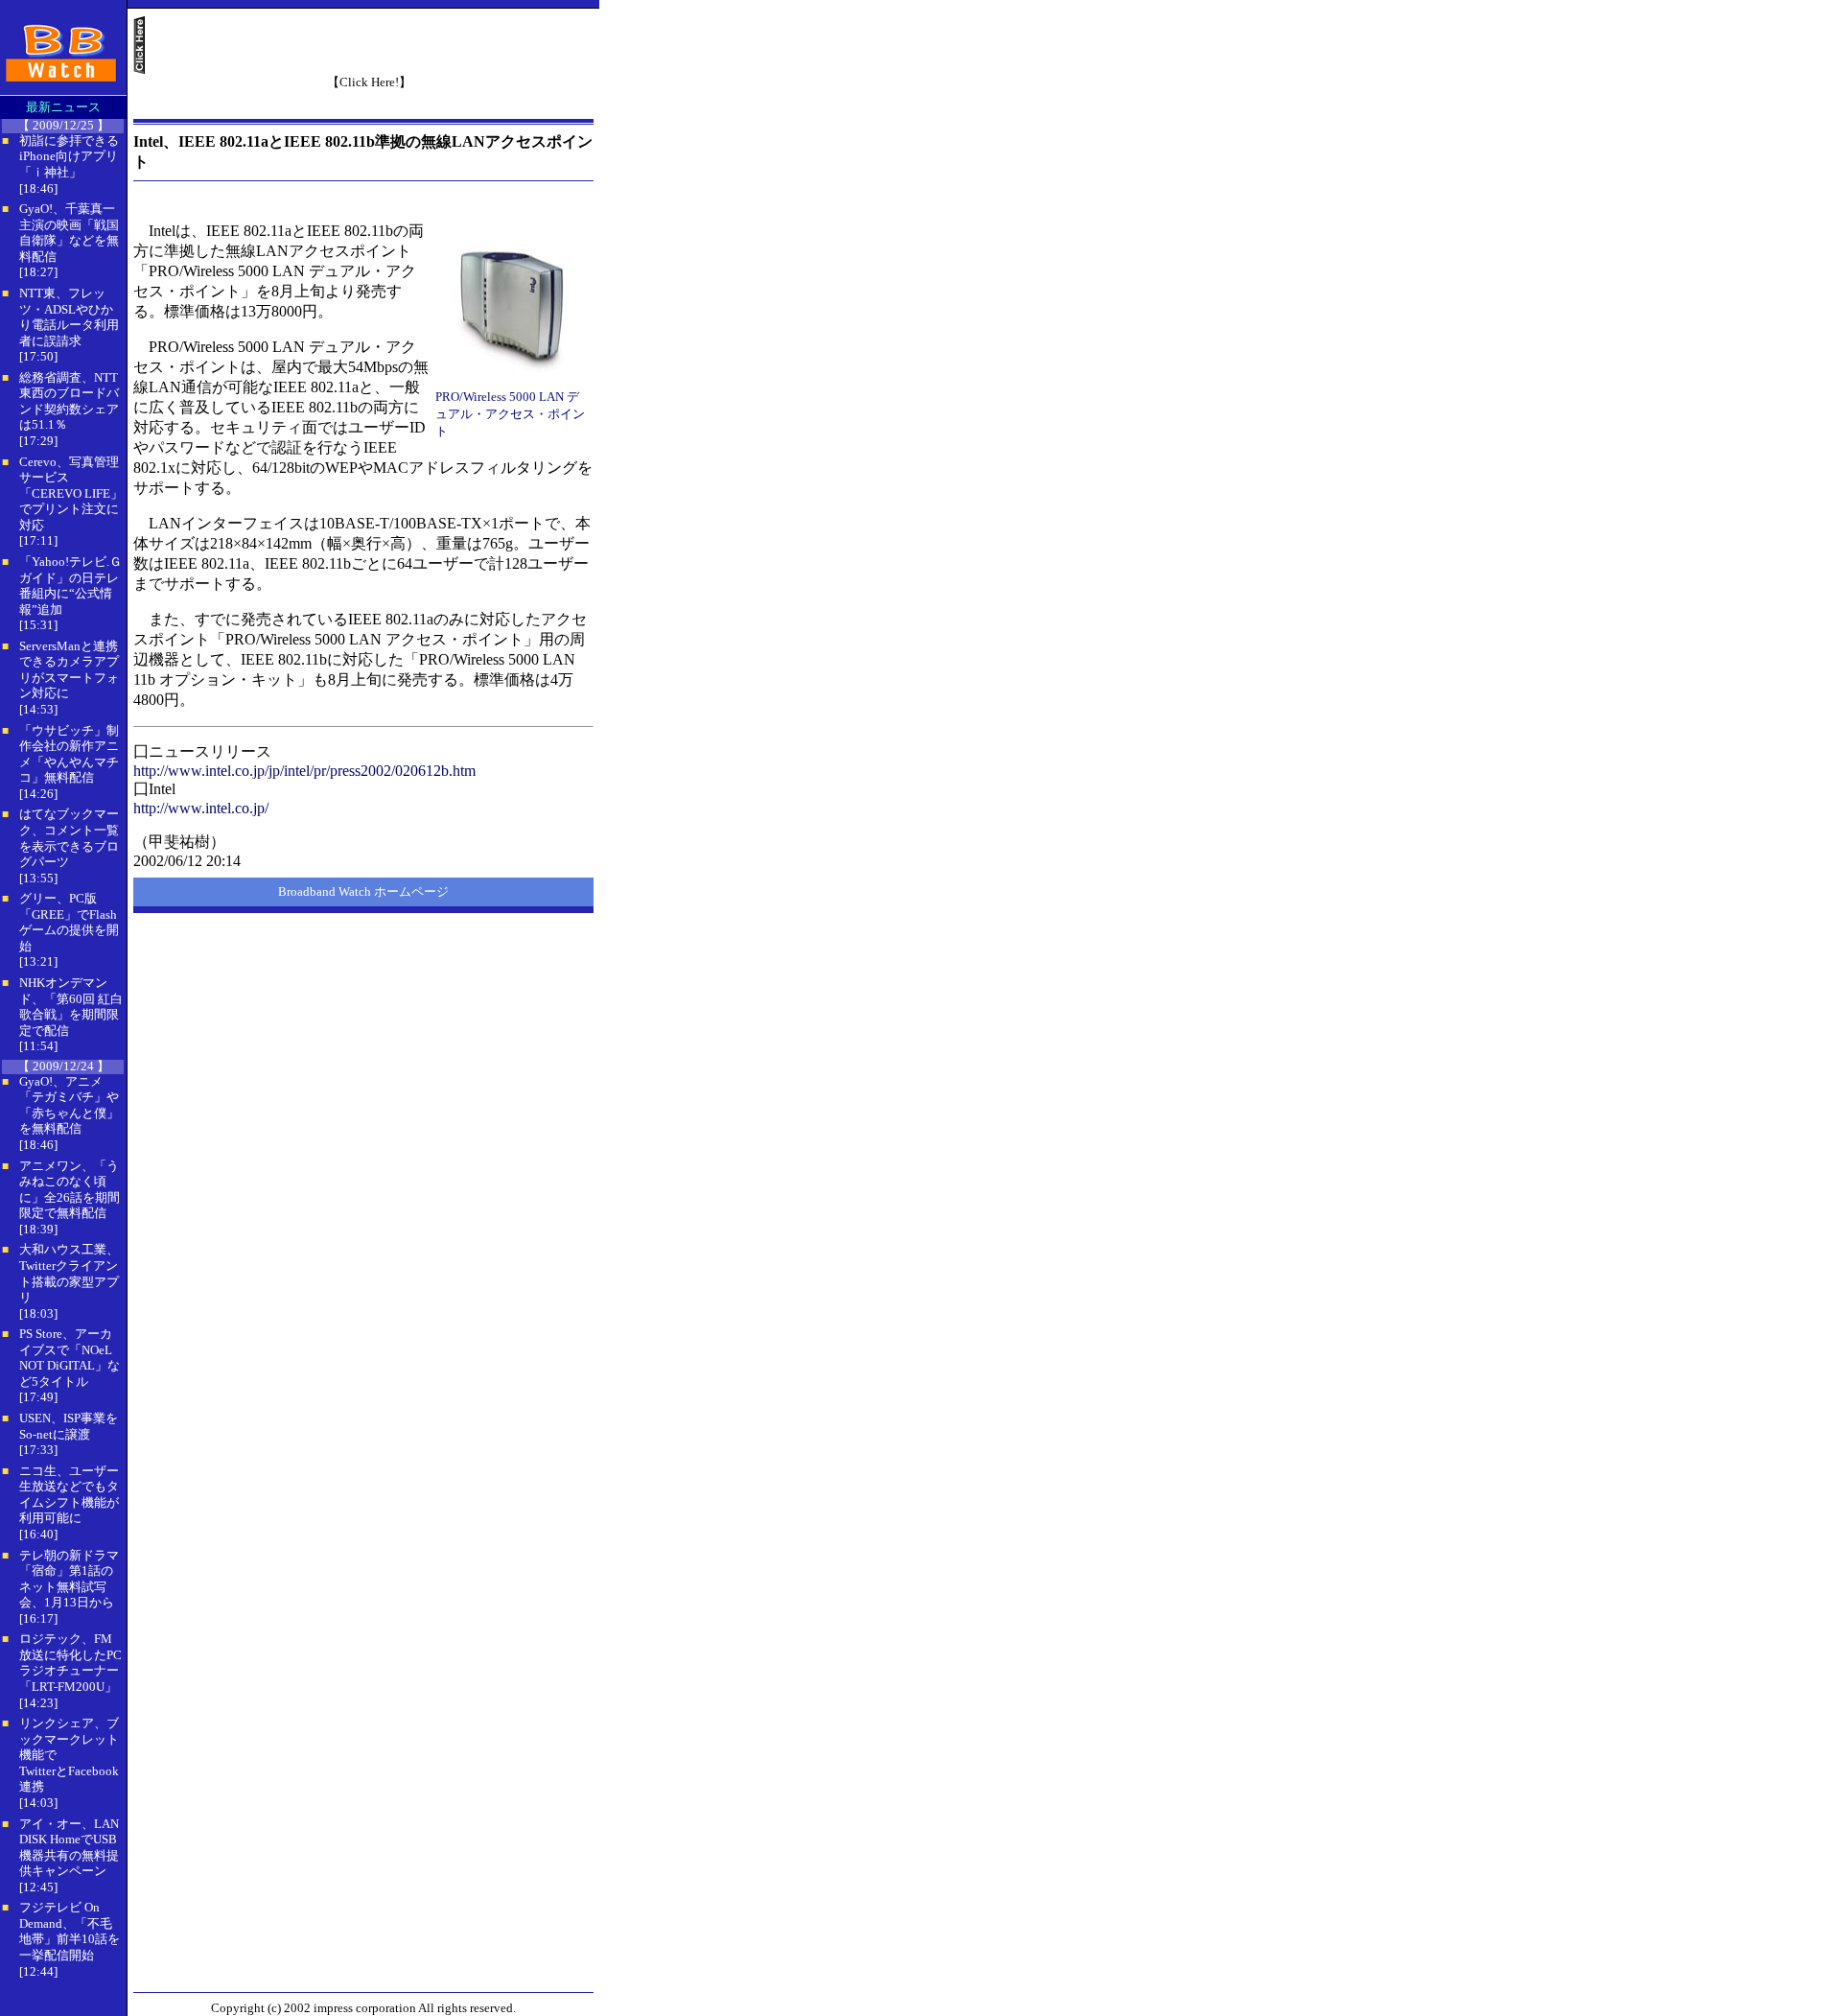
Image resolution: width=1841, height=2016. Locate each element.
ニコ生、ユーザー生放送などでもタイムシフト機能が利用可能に (69, 1495)
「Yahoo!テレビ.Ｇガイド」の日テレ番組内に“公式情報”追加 (70, 586)
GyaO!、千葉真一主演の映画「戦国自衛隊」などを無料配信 (69, 233)
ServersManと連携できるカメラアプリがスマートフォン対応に (69, 670)
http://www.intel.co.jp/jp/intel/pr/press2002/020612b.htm (304, 771)
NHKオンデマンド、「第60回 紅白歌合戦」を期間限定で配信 (71, 1007)
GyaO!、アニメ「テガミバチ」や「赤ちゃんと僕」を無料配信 (69, 1105)
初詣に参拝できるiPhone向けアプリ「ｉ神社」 (69, 156)
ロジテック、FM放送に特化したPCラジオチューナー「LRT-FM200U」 (70, 1663)
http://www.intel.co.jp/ (201, 808)
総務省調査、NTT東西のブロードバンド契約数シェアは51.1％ (69, 401)
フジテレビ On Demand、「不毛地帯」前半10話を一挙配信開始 (70, 1931)
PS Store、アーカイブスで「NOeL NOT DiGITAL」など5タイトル (70, 1358)
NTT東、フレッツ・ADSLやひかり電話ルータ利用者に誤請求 (69, 317)
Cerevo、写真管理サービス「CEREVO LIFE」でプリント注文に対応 (71, 493)
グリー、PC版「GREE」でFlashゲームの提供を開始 (69, 922)
